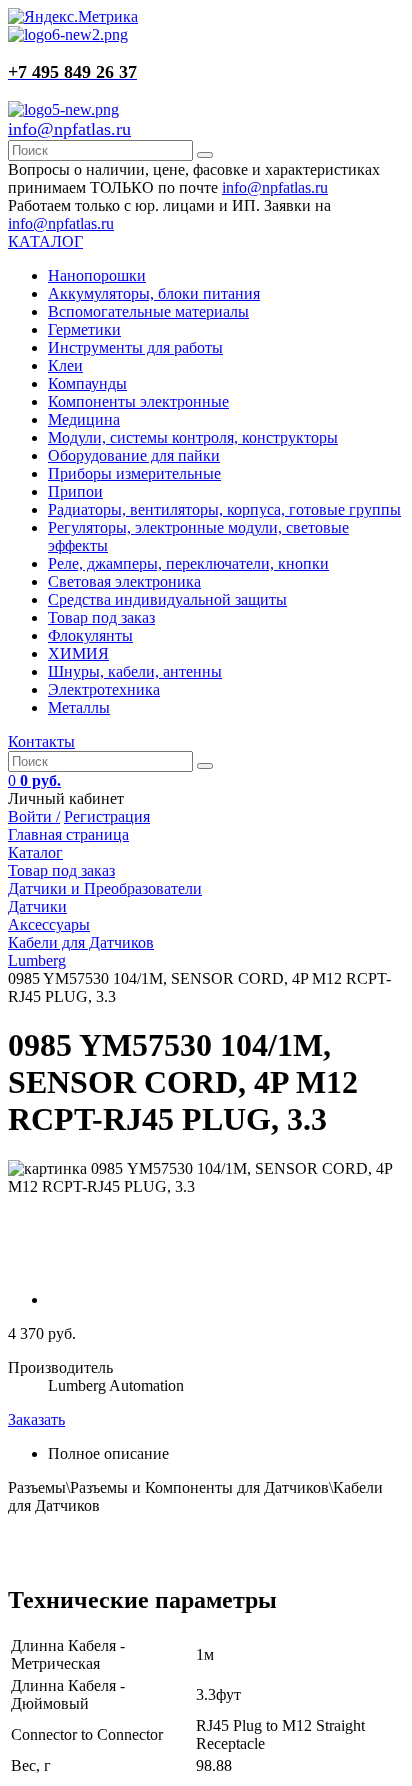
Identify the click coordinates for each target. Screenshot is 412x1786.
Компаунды (87, 383)
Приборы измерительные (134, 473)
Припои (75, 491)
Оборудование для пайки (134, 455)
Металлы (79, 707)
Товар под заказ (101, 617)
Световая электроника (124, 581)
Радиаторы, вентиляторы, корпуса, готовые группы (224, 509)
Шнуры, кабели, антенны (135, 671)
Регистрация (107, 816)
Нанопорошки (97, 275)
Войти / (34, 816)
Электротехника (104, 689)
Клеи (65, 365)
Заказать (36, 1419)
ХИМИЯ (78, 653)
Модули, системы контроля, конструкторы (193, 437)
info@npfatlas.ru (69, 129)
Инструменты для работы (135, 347)
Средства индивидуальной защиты (167, 599)
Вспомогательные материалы (148, 311)
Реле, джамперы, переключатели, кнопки (188, 563)
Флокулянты (90, 635)
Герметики (84, 329)
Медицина (84, 419)
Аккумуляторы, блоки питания (154, 293)
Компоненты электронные (138, 401)
